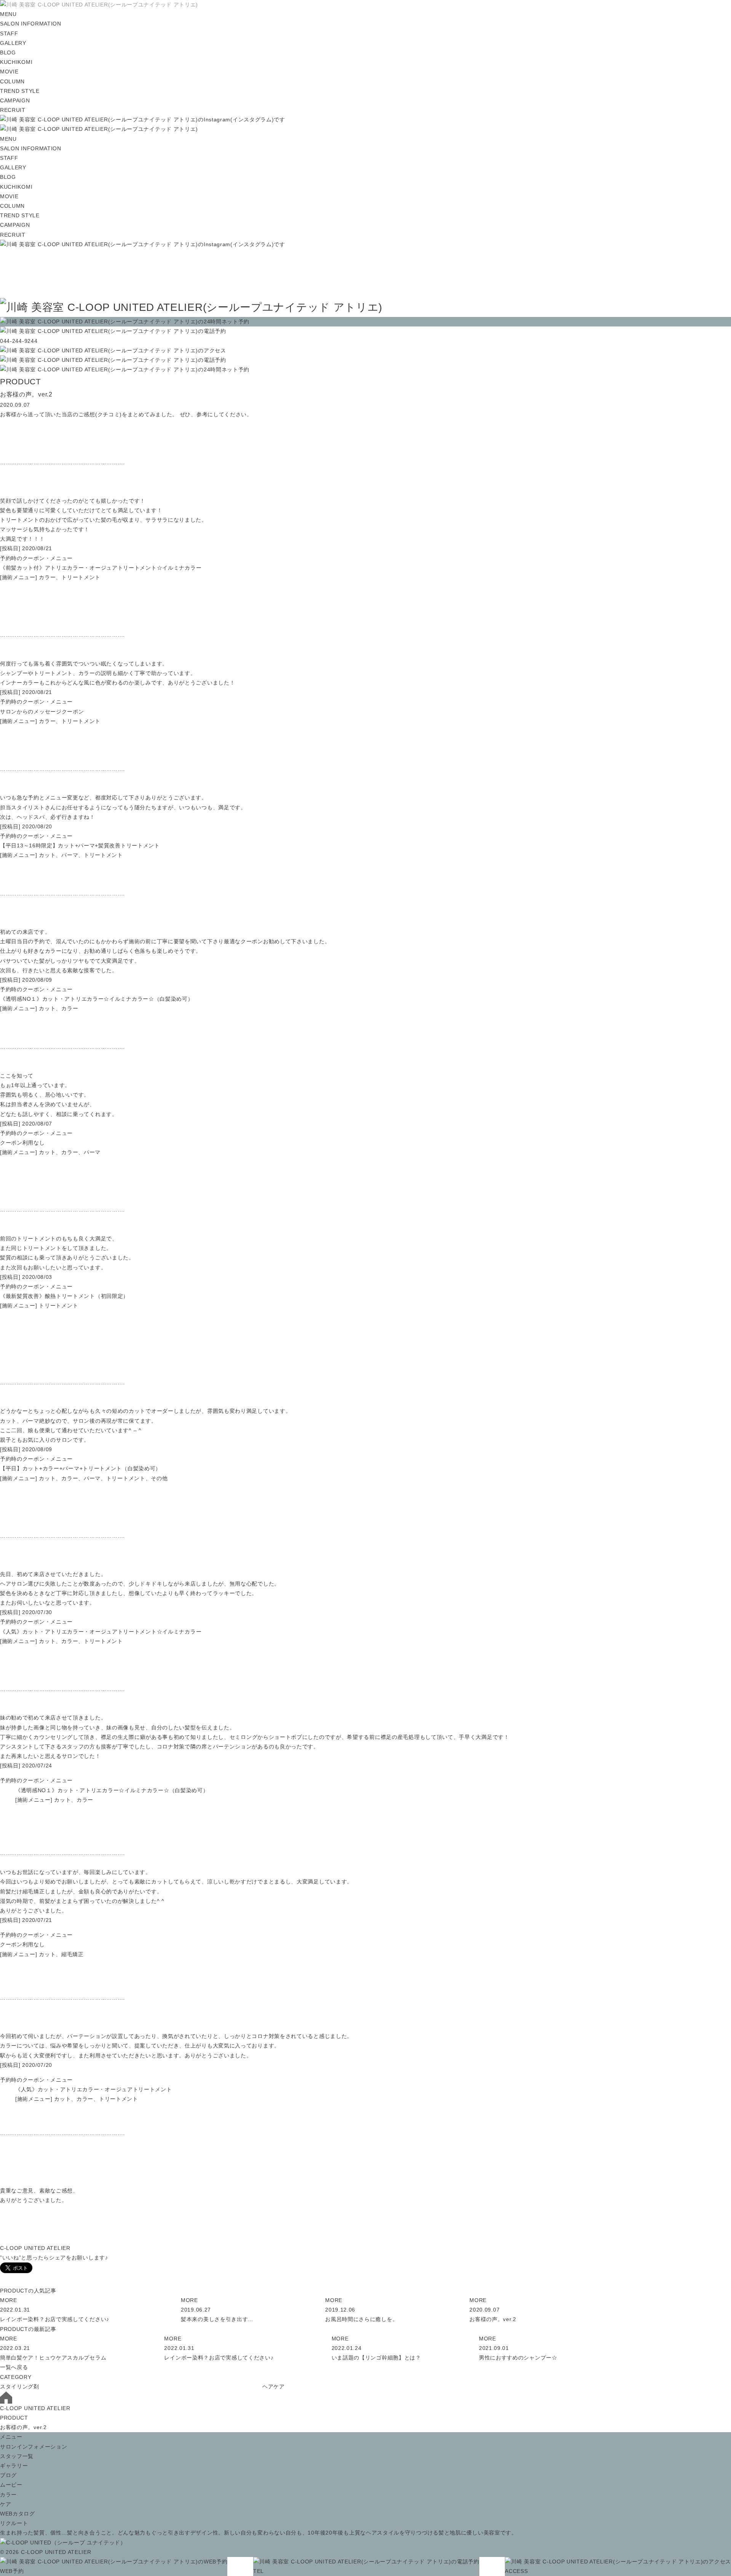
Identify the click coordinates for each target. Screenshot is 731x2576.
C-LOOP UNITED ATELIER (35, 2408)
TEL (259, 2571)
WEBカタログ (18, 2514)
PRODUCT (14, 2418)
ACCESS (516, 2571)
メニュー (11, 2437)
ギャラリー (14, 2466)
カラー (8, 2495)
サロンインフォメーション (34, 2447)
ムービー (11, 2485)
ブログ (8, 2475)
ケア (6, 2504)
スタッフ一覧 (17, 2456)
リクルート (14, 2523)
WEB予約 (12, 2571)
